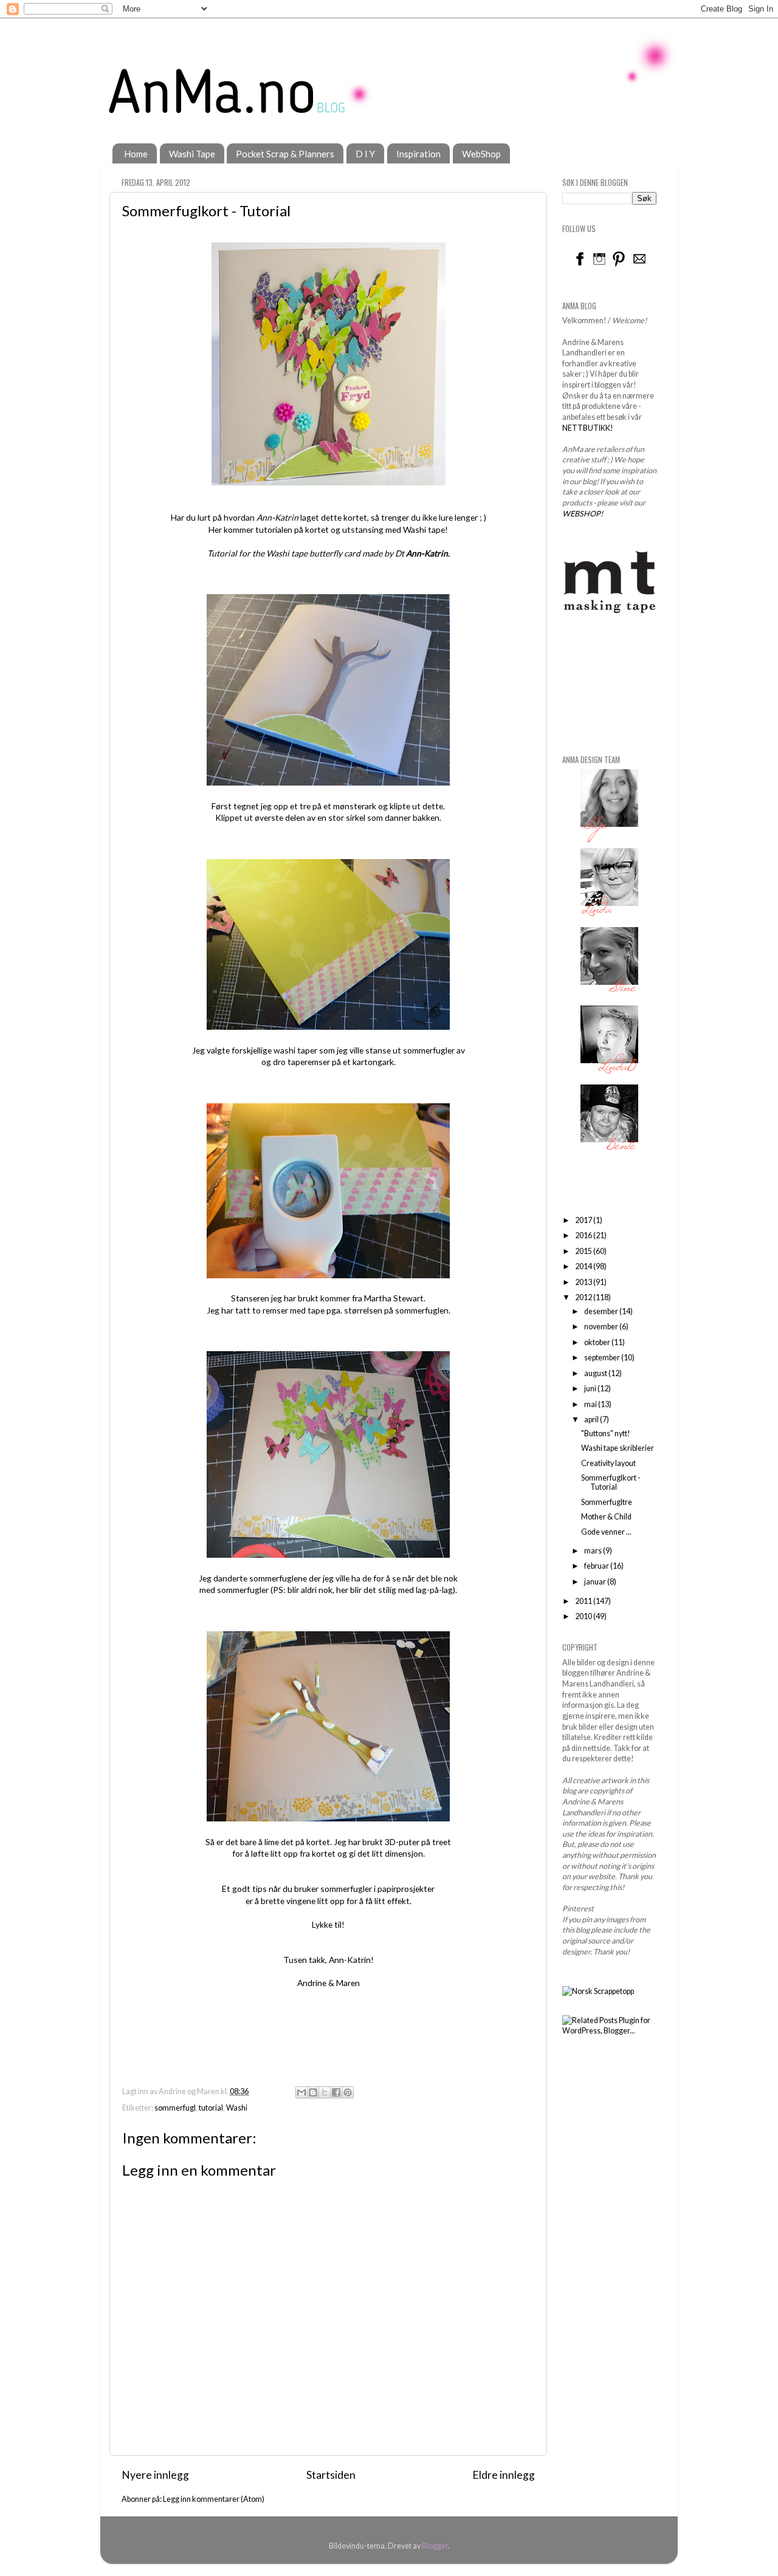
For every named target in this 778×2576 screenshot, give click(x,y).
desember (602, 1311)
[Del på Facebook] (336, 2092)
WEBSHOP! (583, 514)
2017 (584, 1220)
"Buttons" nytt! (606, 1434)
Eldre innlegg (504, 2475)
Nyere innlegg (155, 2475)
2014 (584, 1266)
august (596, 1373)
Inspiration (418, 154)
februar (597, 1566)
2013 (584, 1282)
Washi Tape (192, 154)
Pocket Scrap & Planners (285, 154)
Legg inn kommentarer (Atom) (214, 2499)
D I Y (365, 154)
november (602, 1327)
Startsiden (331, 2475)
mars (594, 1551)
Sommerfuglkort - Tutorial (611, 1482)
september (603, 1358)
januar (596, 1582)
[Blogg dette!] (313, 2092)
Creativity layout (608, 1463)
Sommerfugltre (607, 1502)
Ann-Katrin (277, 517)
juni (591, 1389)
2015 (584, 1251)
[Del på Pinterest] (348, 2092)
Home (136, 154)
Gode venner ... (606, 1532)
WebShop (481, 154)
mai (591, 1404)
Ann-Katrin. (428, 553)
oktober (598, 1342)
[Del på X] (325, 2092)
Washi (237, 2108)
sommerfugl (175, 2108)
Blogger (435, 2546)
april (592, 1420)
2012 (584, 1297)
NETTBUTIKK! (588, 428)
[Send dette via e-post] (301, 2092)
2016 (584, 1235)
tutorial (211, 2108)
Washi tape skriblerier (618, 1448)
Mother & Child (606, 1517)
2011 (584, 1601)
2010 (584, 1616)
